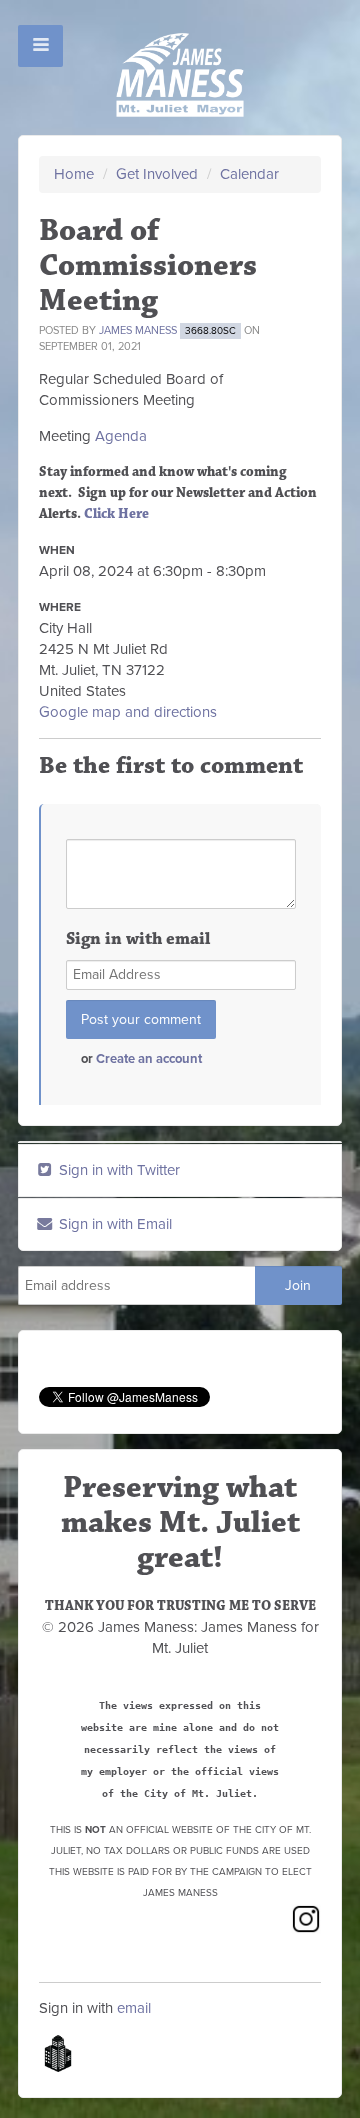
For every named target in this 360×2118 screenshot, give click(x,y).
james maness (138, 330)
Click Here (116, 514)
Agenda (121, 436)
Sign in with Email (113, 1224)
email (134, 2008)
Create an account (149, 1059)
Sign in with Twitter (117, 1170)
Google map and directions (128, 712)
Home (74, 174)
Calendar (249, 174)
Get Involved (157, 174)
